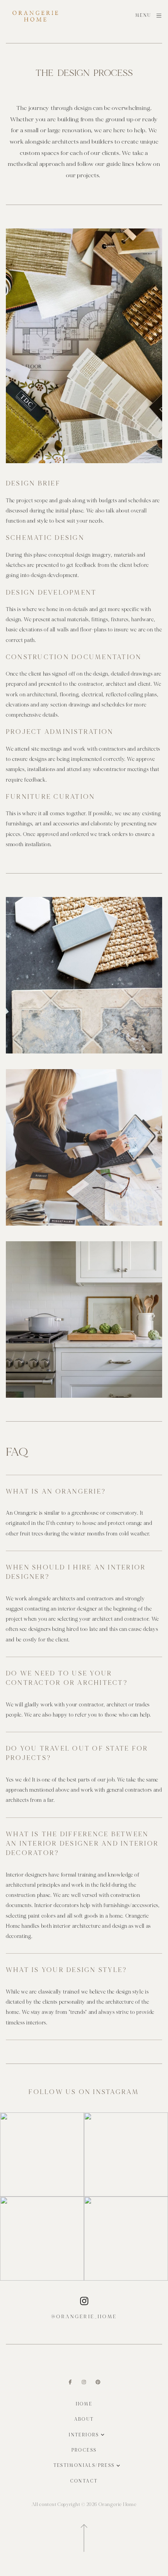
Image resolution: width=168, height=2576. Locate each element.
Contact (84, 2481)
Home (84, 2404)
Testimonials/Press (84, 2465)
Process (84, 2450)
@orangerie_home (84, 2317)
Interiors (84, 2435)
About (84, 2419)
